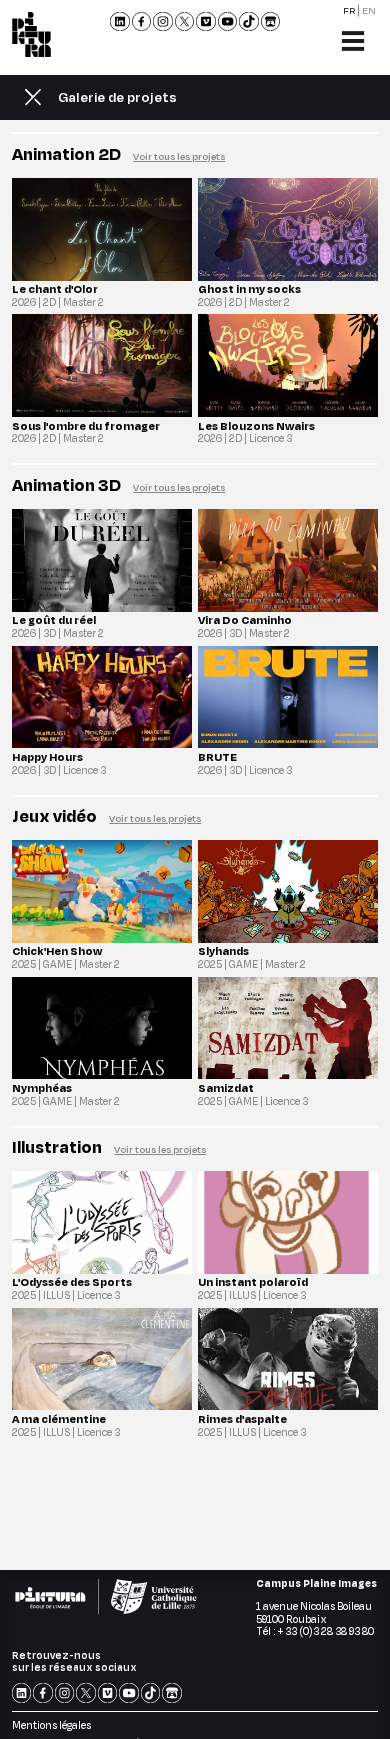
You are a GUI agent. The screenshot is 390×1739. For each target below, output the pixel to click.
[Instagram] (163, 22)
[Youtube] (228, 22)
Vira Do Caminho (245, 619)
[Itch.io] (271, 22)
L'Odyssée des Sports (72, 1281)
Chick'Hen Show (57, 950)
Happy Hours (47, 756)
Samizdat (226, 1087)
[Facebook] (142, 22)
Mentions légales (51, 1725)
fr (349, 9)
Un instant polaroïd (253, 1281)
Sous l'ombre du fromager (86, 425)
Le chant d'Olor (55, 288)
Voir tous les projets (179, 156)
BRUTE (217, 756)
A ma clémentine (59, 1418)
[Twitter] (185, 22)
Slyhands (223, 950)
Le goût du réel (54, 619)
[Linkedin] (120, 22)
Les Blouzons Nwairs (256, 425)
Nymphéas (42, 1087)
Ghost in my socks (249, 288)
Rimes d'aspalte (242, 1418)
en (369, 9)
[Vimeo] (206, 22)
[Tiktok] (249, 22)
